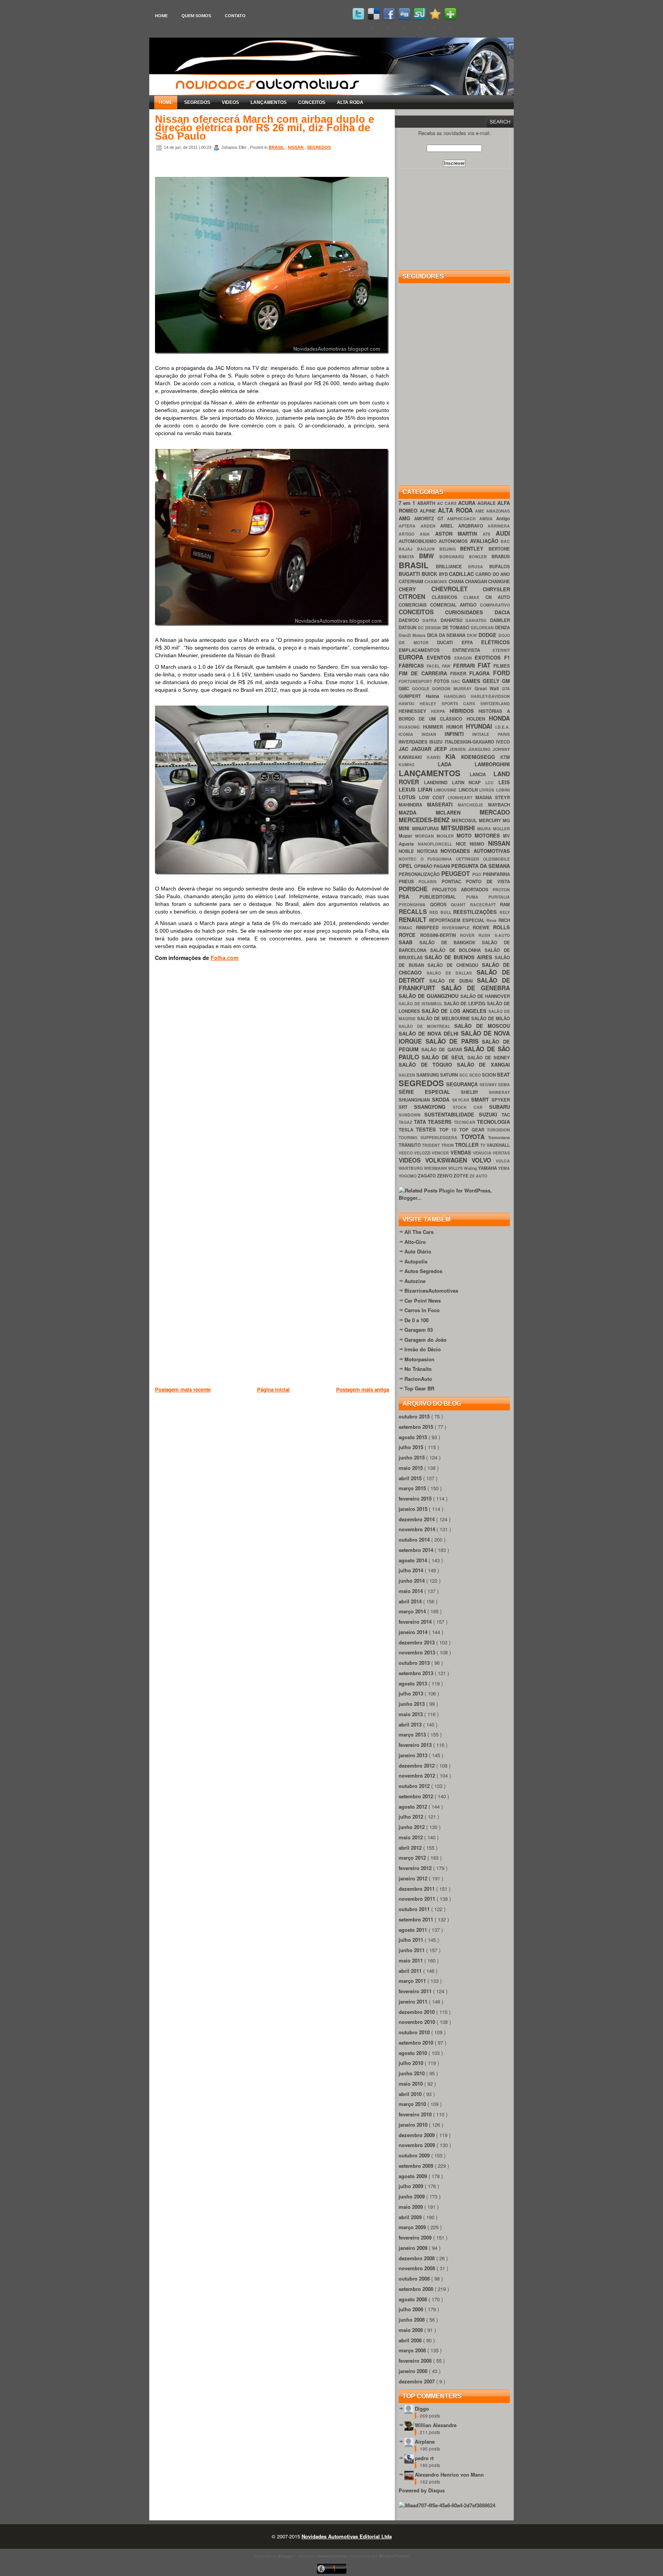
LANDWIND (438, 783)
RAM (505, 905)
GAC (457, 681)
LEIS (504, 782)
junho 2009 (412, 2196)
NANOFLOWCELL (437, 844)
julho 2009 (412, 2186)
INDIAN (433, 734)
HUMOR (456, 727)
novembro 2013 (418, 1652)
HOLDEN (478, 719)
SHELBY (475, 1092)
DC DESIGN (430, 628)
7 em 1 (408, 503)
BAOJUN (428, 549)
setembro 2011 (417, 1919)
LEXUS (408, 789)
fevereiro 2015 (416, 1498)
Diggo (422, 2409)
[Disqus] (272, 1081)
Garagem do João (426, 1340)
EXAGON (465, 658)
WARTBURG (411, 1168)
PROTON (501, 890)
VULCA (503, 1161)
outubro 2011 (415, 1909)
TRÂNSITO (410, 1145)
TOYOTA (474, 1137)
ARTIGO (409, 534)
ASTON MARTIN (459, 534)
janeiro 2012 (414, 1878)
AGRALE (487, 503)
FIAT (486, 665)
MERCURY (491, 820)
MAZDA (417, 812)
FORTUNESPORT (416, 681)
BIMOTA (409, 557)
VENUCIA (483, 1153)
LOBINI (503, 790)
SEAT (503, 1074)
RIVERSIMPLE (458, 928)
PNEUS (409, 881)
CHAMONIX (436, 581)
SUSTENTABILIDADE (451, 1114)
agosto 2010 (414, 2053)
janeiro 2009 (414, 2248)
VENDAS (462, 1152)
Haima (435, 696)
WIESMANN (436, 1168)
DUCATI (449, 642)
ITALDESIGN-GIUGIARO (470, 742)
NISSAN (296, 147)
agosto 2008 (414, 2299)
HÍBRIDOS (464, 711)
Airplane (425, 2442)
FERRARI (465, 665)
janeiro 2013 (414, 1755)
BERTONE (499, 549)
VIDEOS (230, 102)
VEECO (406, 1153)
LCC (492, 783)
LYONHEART (462, 797)
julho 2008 (412, 2309)
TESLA (407, 1130)
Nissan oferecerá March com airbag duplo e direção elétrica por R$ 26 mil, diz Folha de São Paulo (265, 128)
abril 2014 (411, 1601)
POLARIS (430, 881)
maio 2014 (411, 1591)
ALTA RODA (350, 102)
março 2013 (413, 1734)
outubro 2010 (415, 2032)
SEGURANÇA (463, 1084)
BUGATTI (410, 574)
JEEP (442, 749)
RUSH (487, 935)
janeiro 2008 (414, 2371)
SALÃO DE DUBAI (453, 981)
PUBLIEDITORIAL (443, 897)
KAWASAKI (413, 757)
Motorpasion (419, 1359)
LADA (456, 764)
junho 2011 (412, 1950)
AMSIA (488, 519)
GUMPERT (412, 696)
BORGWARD (454, 557)
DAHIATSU (453, 620)
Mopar (407, 836)
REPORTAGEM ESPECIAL (458, 920)
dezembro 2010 (417, 2012)
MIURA (485, 829)
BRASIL (277, 147)
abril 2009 (411, 2217)
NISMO (479, 844)
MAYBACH (499, 805)
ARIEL (449, 526)
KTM (505, 757)
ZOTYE (462, 1176)
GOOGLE (422, 689)
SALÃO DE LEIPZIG (466, 1004)
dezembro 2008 (417, 2258)
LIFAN (426, 789)
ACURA (468, 503)
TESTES (427, 1129)
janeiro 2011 (414, 2001)
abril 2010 (411, 2094)
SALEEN (407, 1075)
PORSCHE (415, 889)
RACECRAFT (485, 905)
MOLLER (501, 829)
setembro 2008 (417, 2289)
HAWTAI (409, 703)
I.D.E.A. (503, 727)
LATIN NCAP (469, 783)
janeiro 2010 (414, 2125)
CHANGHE (499, 581)
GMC (405, 689)
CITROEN (415, 596)
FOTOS (443, 681)
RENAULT (414, 919)
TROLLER (468, 1145)
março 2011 (413, 1981)
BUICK (430, 574)
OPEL (406, 866)
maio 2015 (411, 1468)
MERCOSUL (465, 820)
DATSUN (408, 628)
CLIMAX (474, 597)
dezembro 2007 (417, 2381)
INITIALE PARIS (491, 734)
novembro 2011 (418, 1899)
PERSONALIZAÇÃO (420, 874)
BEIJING (450, 549)
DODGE (488, 635)
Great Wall (488, 689)
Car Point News (423, 1300)
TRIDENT (431, 1145)
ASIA (427, 534)
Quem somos (196, 16)
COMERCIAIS (414, 605)
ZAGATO (427, 1176)
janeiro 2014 (414, 1632)
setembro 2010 (417, 2042)
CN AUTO (498, 597)
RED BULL (441, 912)
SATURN (449, 1075)
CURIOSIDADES (470, 612)
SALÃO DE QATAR (443, 1050)
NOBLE (408, 851)
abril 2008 (411, 2340)
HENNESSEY (415, 711)
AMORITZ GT (430, 519)
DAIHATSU (478, 620)
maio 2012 (411, 1837)
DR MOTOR (418, 642)
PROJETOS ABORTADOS (462, 890)
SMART (481, 1099)
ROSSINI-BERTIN (440, 935)
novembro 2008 (418, 2268)
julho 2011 (412, 1940)
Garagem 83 (419, 1330)
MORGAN (426, 836)
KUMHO (418, 764)
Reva (492, 920)
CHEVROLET (457, 589)
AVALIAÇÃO (485, 541)
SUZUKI (490, 1114)
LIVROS (488, 790)
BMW (429, 556)
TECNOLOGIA (493, 1122)
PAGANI (442, 866)
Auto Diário (418, 1251)
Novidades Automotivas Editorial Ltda (347, 2536)
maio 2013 (411, 1714)
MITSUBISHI (459, 828)
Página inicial (273, 1389)
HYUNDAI (481, 726)
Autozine (415, 1281)
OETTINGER (469, 859)
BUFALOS (500, 566)
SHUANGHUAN (415, 1100)
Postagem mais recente (183, 1389)
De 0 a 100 (416, 1320)
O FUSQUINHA (438, 859)
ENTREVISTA (473, 650)
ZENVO (445, 1176)
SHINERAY (499, 1092)
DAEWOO (411, 620)
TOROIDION (498, 1130)
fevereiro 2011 (416, 1991)
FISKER (460, 674)
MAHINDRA (413, 805)
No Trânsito (418, 1369)
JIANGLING (480, 749)
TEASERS (441, 1122)
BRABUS (501, 557)
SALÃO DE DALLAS (452, 973)
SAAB (409, 942)
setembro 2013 (417, 1673)
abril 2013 (411, 1724)
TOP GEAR (473, 1130)
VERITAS (501, 1153)
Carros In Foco (422, 1310)
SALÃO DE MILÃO (491, 1018)
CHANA (457, 581)
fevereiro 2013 (416, 1745)
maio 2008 (411, 2330)
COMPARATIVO (495, 605)
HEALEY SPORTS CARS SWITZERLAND (465, 703)
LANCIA (482, 774)
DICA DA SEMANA (447, 635)
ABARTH (427, 503)
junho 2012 (412, 1827)
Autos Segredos (423, 1271)
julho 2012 (412, 1817)
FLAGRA (481, 673)
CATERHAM (411, 581)
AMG (406, 518)
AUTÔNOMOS (454, 541)
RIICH (504, 920)
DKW (473, 635)
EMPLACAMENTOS (426, 650)
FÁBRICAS (413, 665)
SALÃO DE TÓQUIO (428, 1065)
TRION (448, 1145)
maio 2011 (411, 1960)
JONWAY (501, 749)
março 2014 (413, 1611)
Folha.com (224, 958)
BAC (505, 541)
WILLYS (456, 1168)
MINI (405, 828)
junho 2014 (412, 1581)
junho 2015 (412, 1457)
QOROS (441, 905)
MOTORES (489, 835)
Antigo (503, 519)
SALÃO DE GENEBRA (476, 988)
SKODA (442, 1099)
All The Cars (419, 1232)
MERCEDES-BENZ (425, 820)
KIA (453, 756)
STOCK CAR (471, 1107)
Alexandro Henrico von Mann (449, 2475)
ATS (489, 534)
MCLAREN (458, 812)
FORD (501, 673)
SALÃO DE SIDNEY (489, 1058)
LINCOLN (469, 790)
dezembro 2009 (417, 2135)
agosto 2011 (414, 1930)
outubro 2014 (415, 1539)
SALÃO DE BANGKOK (451, 942)
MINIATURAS (427, 829)
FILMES (502, 666)
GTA (506, 689)
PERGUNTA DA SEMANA (481, 866)
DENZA (502, 628)
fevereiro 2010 (416, 2114)
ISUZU (437, 742)
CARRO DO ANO (493, 574)
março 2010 (413, 2104)
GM (506, 681)
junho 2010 (412, 2073)
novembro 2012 (418, 1775)
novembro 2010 (418, 2022)
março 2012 (413, 1858)
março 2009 (413, 2227)
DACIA (502, 612)
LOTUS (409, 797)
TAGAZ (406, 1122)
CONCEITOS (312, 102)
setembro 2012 (417, 1796)
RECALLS (414, 911)
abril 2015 (411, 1478)
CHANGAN (477, 581)
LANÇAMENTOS (269, 102)
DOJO (504, 635)
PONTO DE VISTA (488, 881)
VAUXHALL (498, 1145)
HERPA (440, 711)
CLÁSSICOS (448, 597)
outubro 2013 (415, 1663)
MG (506, 820)
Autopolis (416, 1261)
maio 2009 (411, 2207)
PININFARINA (496, 874)
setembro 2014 (417, 1550)
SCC (464, 1075)
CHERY (415, 589)
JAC (405, 749)
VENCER (441, 1153)
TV (483, 1145)
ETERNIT (501, 650)
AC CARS (448, 503)
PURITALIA (499, 897)
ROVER (469, 935)
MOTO (466, 835)
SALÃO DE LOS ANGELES (455, 1011)
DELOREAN (483, 628)
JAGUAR (422, 749)
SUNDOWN (411, 1115)
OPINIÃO (424, 866)
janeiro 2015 (414, 1509)
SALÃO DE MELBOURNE (444, 1018)
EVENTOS (440, 657)
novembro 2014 (418, 1529)
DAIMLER (500, 620)
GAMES (472, 681)
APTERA (410, 526)
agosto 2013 (414, 1683)
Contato (235, 16)
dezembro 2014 (417, 1519)
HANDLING (457, 696)
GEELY (492, 681)
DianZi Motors (413, 635)
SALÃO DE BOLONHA (457, 950)
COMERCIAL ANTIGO (455, 605)
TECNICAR (466, 1122)
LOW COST (433, 797)
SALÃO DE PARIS (454, 1041)
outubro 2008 (415, 2278)
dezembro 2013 (417, 1642)
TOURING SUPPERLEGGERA (430, 1137)
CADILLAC (462, 574)
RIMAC (407, 928)
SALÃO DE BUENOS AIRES (460, 957)
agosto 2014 (414, 1560)
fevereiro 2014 (416, 1622)
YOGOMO (408, 1176)
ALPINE (429, 511)
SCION (489, 1075)
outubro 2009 (415, 2155)
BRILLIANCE (452, 566)
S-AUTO (502, 935)
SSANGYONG (433, 1107)
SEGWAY (489, 1084)
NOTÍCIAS (429, 851)
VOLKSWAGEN (448, 1160)
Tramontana (499, 1137)
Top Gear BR (419, 1388)
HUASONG (411, 727)
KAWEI (436, 757)
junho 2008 (412, 2320)
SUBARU (500, 1107)
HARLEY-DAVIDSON (490, 696)
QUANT (460, 905)
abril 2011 (411, 1971)
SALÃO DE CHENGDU (455, 965)
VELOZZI (423, 1153)
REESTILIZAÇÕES (476, 912)
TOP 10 (449, 1130)
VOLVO (484, 1160)
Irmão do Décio (423, 1349)
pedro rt (424, 2458)
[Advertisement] (295, 1433)
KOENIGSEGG (481, 757)
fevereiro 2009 (416, 2237)
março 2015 (413, 1488)
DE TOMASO (457, 628)
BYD (444, 574)
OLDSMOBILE (496, 859)
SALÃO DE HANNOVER (485, 996)
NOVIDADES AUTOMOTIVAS (475, 851)
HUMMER (434, 727)
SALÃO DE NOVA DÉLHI (430, 1033)
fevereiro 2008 (416, 2361)
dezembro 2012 (417, 1765)
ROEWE (483, 928)
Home (161, 16)
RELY (505, 912)
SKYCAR (462, 1100)
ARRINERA (499, 526)
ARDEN (430, 526)
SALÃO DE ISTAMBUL (421, 1004)
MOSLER (447, 836)
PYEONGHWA (414, 905)
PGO (477, 874)
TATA (421, 1122)
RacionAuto (418, 1379)
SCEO (476, 1075)
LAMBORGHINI (492, 764)
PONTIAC (454, 881)
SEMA (504, 1084)
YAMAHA (488, 1168)
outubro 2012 (415, 1786)
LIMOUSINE (446, 790)
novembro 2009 (418, 2145)
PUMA (477, 897)
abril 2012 (411, 1848)
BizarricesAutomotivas (431, 1290)
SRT (406, 1107)
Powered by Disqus (422, 2490)
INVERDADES (414, 742)
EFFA (472, 642)
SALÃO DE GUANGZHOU (430, 996)
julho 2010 (412, 2063)
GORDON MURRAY (453, 689)
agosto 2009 (414, 2176)
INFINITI (459, 734)
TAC (506, 1115)
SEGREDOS (197, 102)
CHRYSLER (496, 589)
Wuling (471, 1168)
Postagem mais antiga (363, 1389)
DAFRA (431, 620)
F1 (507, 657)
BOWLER (480, 557)
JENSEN (459, 749)
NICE (463, 844)
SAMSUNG (428, 1075)
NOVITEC (410, 859)
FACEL (434, 666)
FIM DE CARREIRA (424, 673)
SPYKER (501, 1100)
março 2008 (413, 2350)
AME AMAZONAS (492, 511)
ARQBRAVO (473, 526)
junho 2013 (412, 1704)
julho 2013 (412, 1693)
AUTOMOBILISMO (419, 541)
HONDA (499, 718)
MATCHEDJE (473, 805)
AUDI (503, 533)
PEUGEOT (457, 873)
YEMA (504, 1168)
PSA (409, 896)
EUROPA (413, 657)
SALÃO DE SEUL (444, 1057)
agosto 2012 (414, 1807)
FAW (447, 666)
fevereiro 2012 (416, 1868)
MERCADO (495, 812)
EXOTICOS (489, 657)
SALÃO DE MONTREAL (426, 1026)
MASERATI (443, 804)
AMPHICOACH (463, 519)
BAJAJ (408, 549)
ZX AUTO (478, 1176)
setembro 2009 (417, 2166)
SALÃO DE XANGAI (483, 1065)
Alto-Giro (415, 1242)
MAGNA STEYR (493, 797)
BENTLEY (474, 548)
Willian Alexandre (436, 2425)
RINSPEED (429, 928)
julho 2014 (412, 1570)
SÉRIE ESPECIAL (430, 1092)
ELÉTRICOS (496, 642)
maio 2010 (411, 2084)
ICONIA (410, 734)
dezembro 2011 (417, 1889)
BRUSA (479, 566)
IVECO (503, 742)
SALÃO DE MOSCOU (482, 1026)
